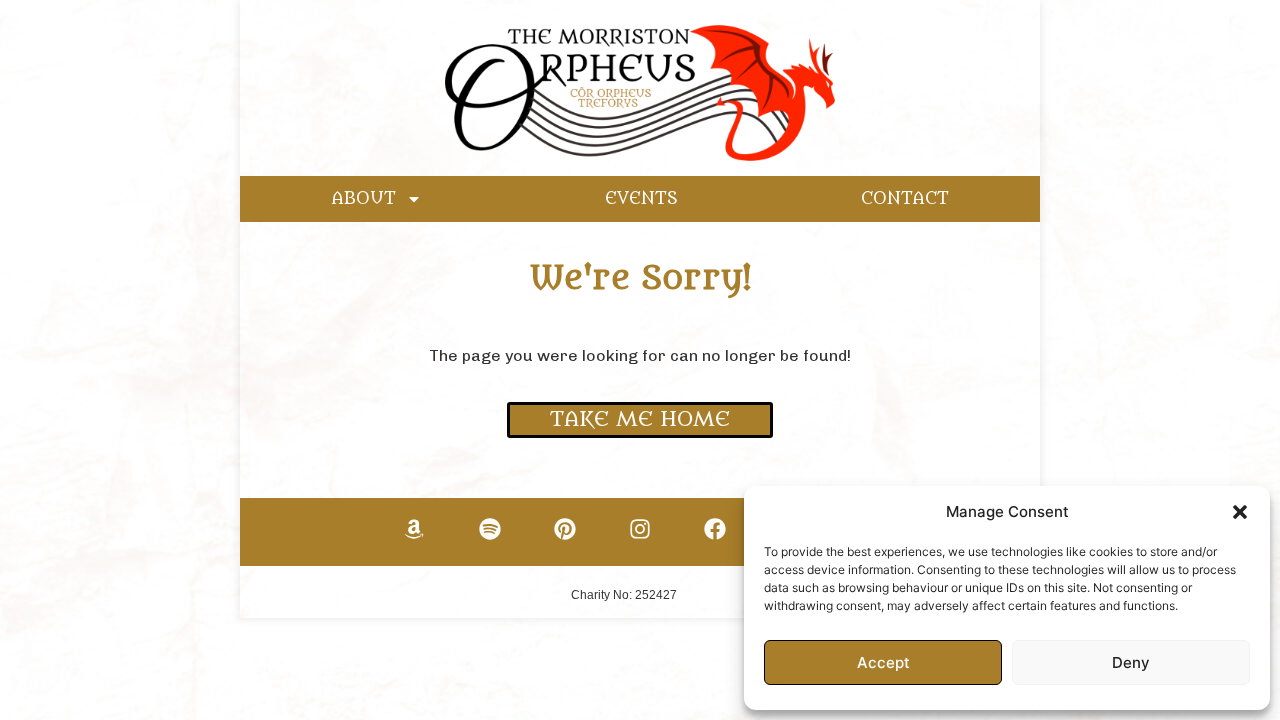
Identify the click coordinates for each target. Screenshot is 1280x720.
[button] (1240, 512)
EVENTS (641, 199)
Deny (1131, 662)
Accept (883, 662)
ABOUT (364, 199)
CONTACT (905, 199)
